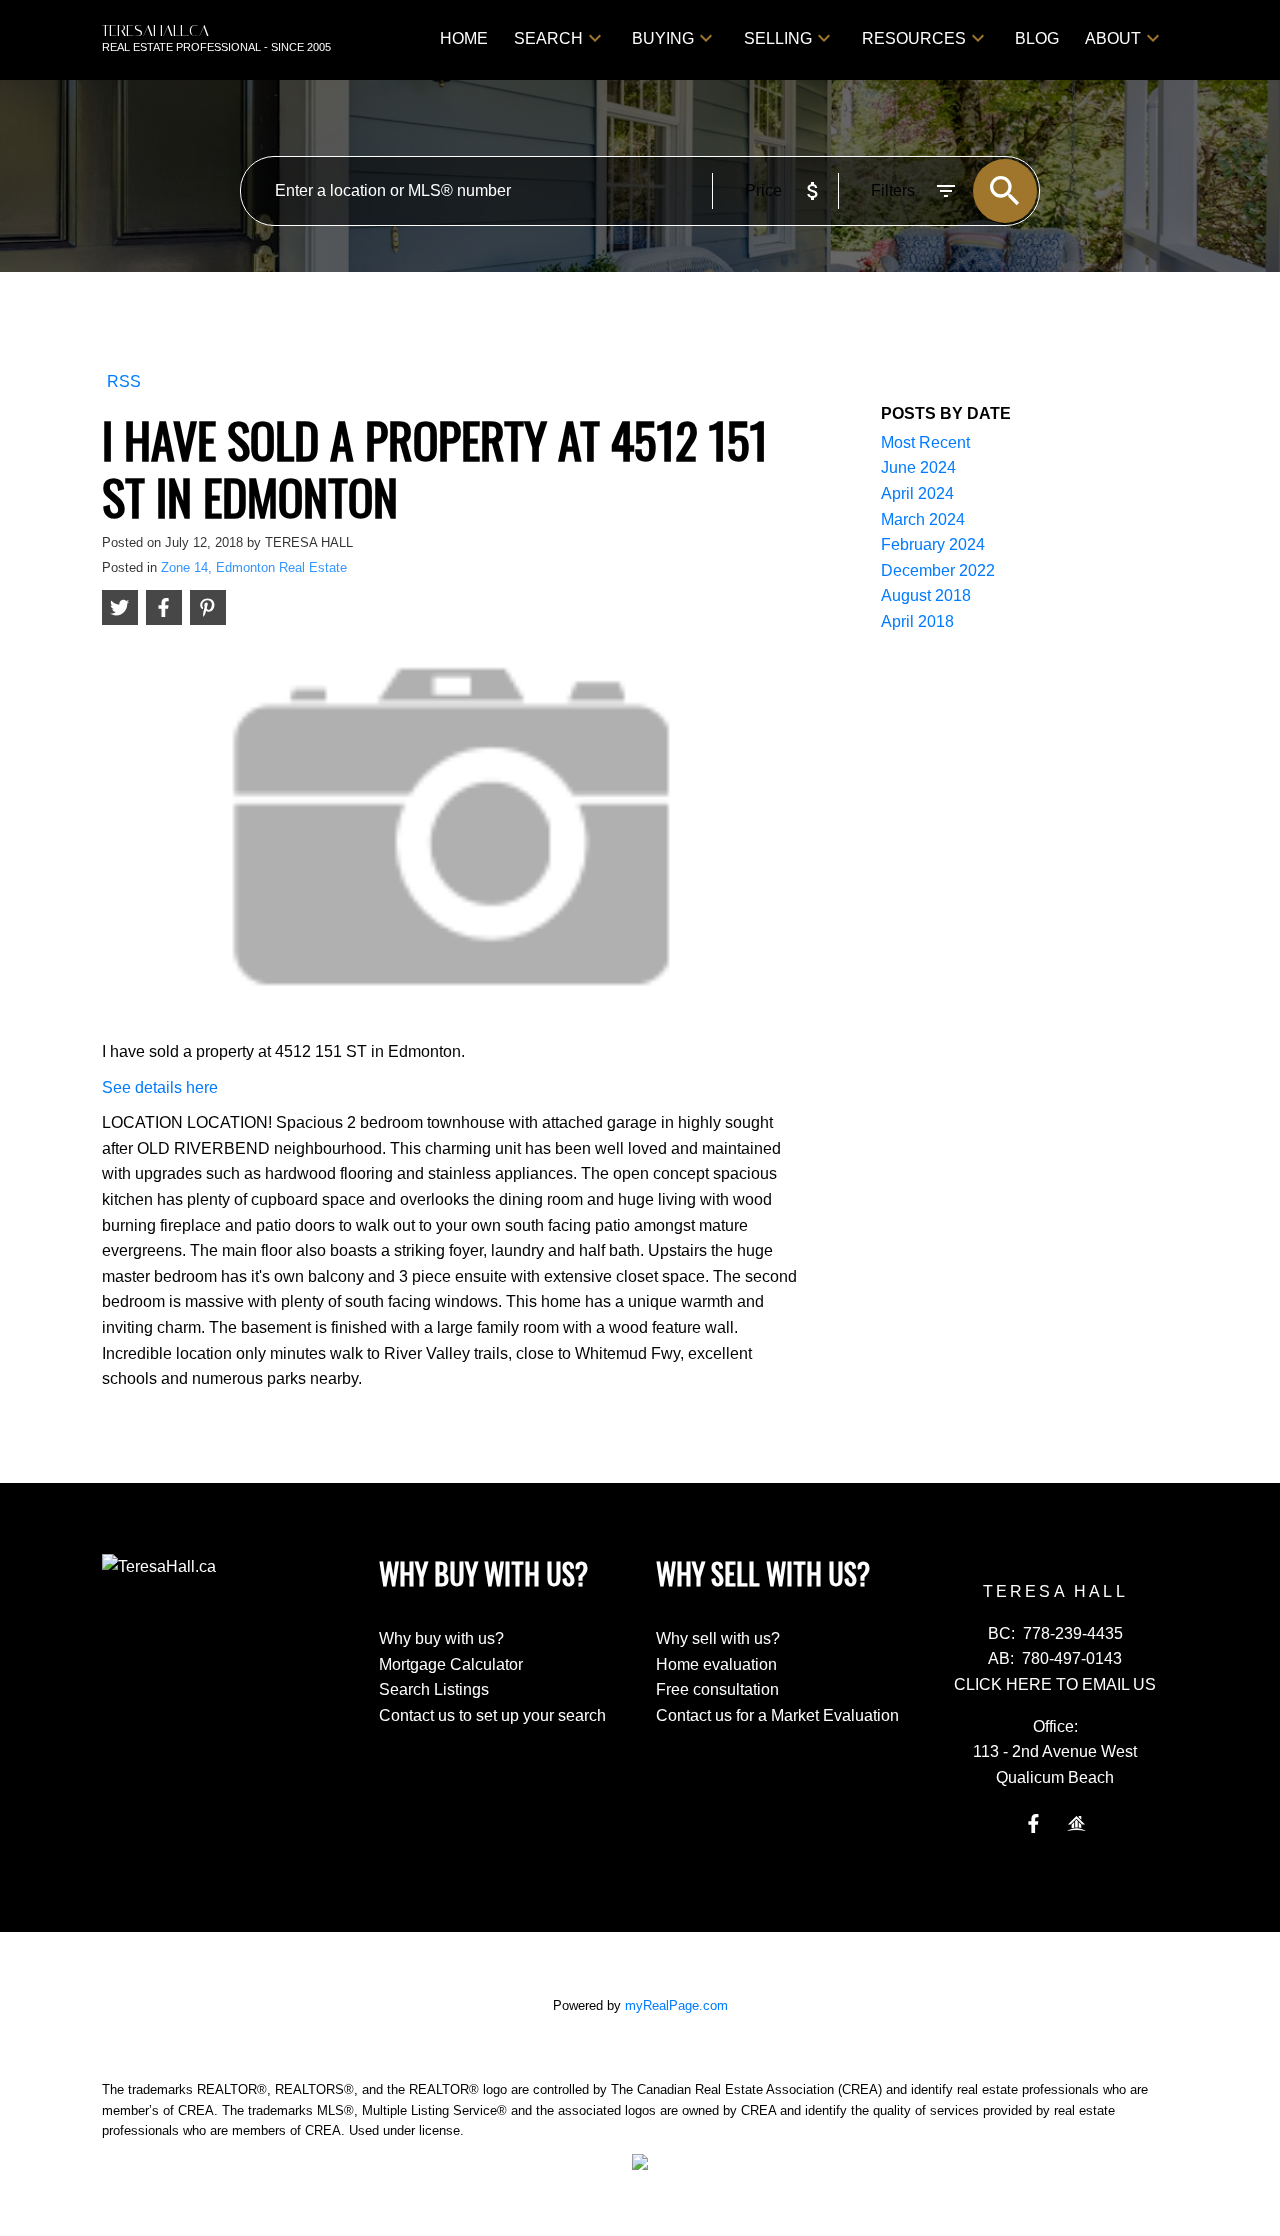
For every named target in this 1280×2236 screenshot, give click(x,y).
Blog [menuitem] (1037, 38)
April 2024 (917, 493)
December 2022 (938, 570)
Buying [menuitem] (663, 38)
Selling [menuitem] (778, 38)
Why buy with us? (441, 1638)
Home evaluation (716, 1664)
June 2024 (918, 467)
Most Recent (925, 442)
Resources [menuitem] (914, 38)
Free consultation (717, 1689)
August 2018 (926, 595)
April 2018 (917, 621)
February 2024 (933, 544)
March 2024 (923, 519)
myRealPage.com (676, 2005)
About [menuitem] (1113, 38)
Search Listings (434, 1689)
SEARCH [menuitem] (548, 38)
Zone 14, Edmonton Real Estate (254, 567)
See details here (160, 1087)
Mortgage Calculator (451, 1664)
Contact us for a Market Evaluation (777, 1715)
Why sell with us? (718, 1638)
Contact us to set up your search (492, 1715)
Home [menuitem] (464, 38)
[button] (1033, 1823)
